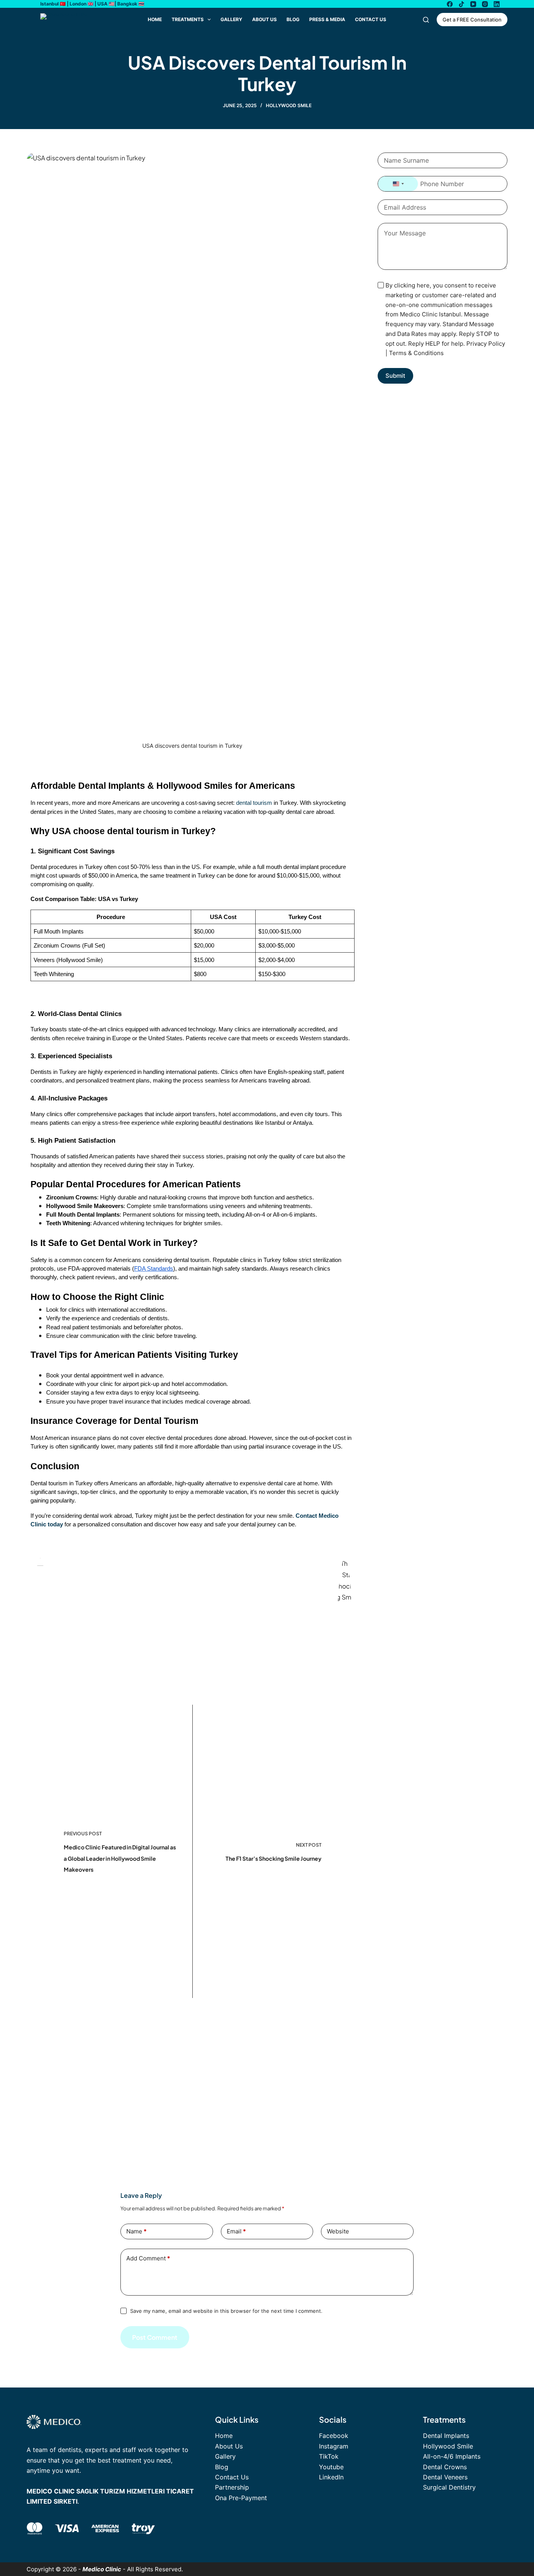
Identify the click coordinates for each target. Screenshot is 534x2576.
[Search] (426, 20)
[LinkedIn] (497, 4)
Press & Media (327, 19)
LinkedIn (331, 2477)
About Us (264, 19)
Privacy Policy (486, 344)
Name (136, 2231)
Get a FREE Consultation (472, 20)
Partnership (232, 2487)
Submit (395, 376)
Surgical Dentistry (449, 2487)
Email (236, 2231)
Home (155, 19)
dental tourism (254, 803)
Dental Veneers (445, 2477)
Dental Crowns (445, 2467)
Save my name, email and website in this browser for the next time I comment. (226, 2311)
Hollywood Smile (289, 105)
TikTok (329, 2456)
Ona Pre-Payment (241, 2498)
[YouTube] (473, 4)
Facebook (334, 2436)
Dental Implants (446, 2436)
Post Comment (155, 2337)
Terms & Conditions (416, 353)
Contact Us (371, 19)
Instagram (334, 2446)
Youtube (331, 2467)
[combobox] (398, 184)
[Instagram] (485, 4)
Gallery (231, 19)
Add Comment (148, 2258)
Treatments (188, 19)
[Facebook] (450, 4)
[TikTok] (461, 4)
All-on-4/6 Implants (452, 2456)
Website (338, 2231)
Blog (293, 19)
